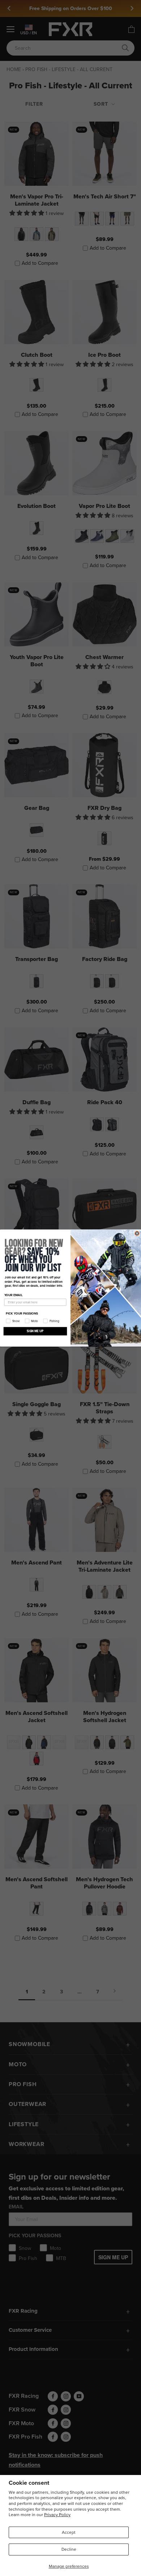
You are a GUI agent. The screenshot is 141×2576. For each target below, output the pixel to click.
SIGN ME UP (35, 1331)
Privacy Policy (57, 2514)
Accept (69, 2532)
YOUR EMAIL (14, 1295)
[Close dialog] (137, 1233)
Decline (69, 2549)
